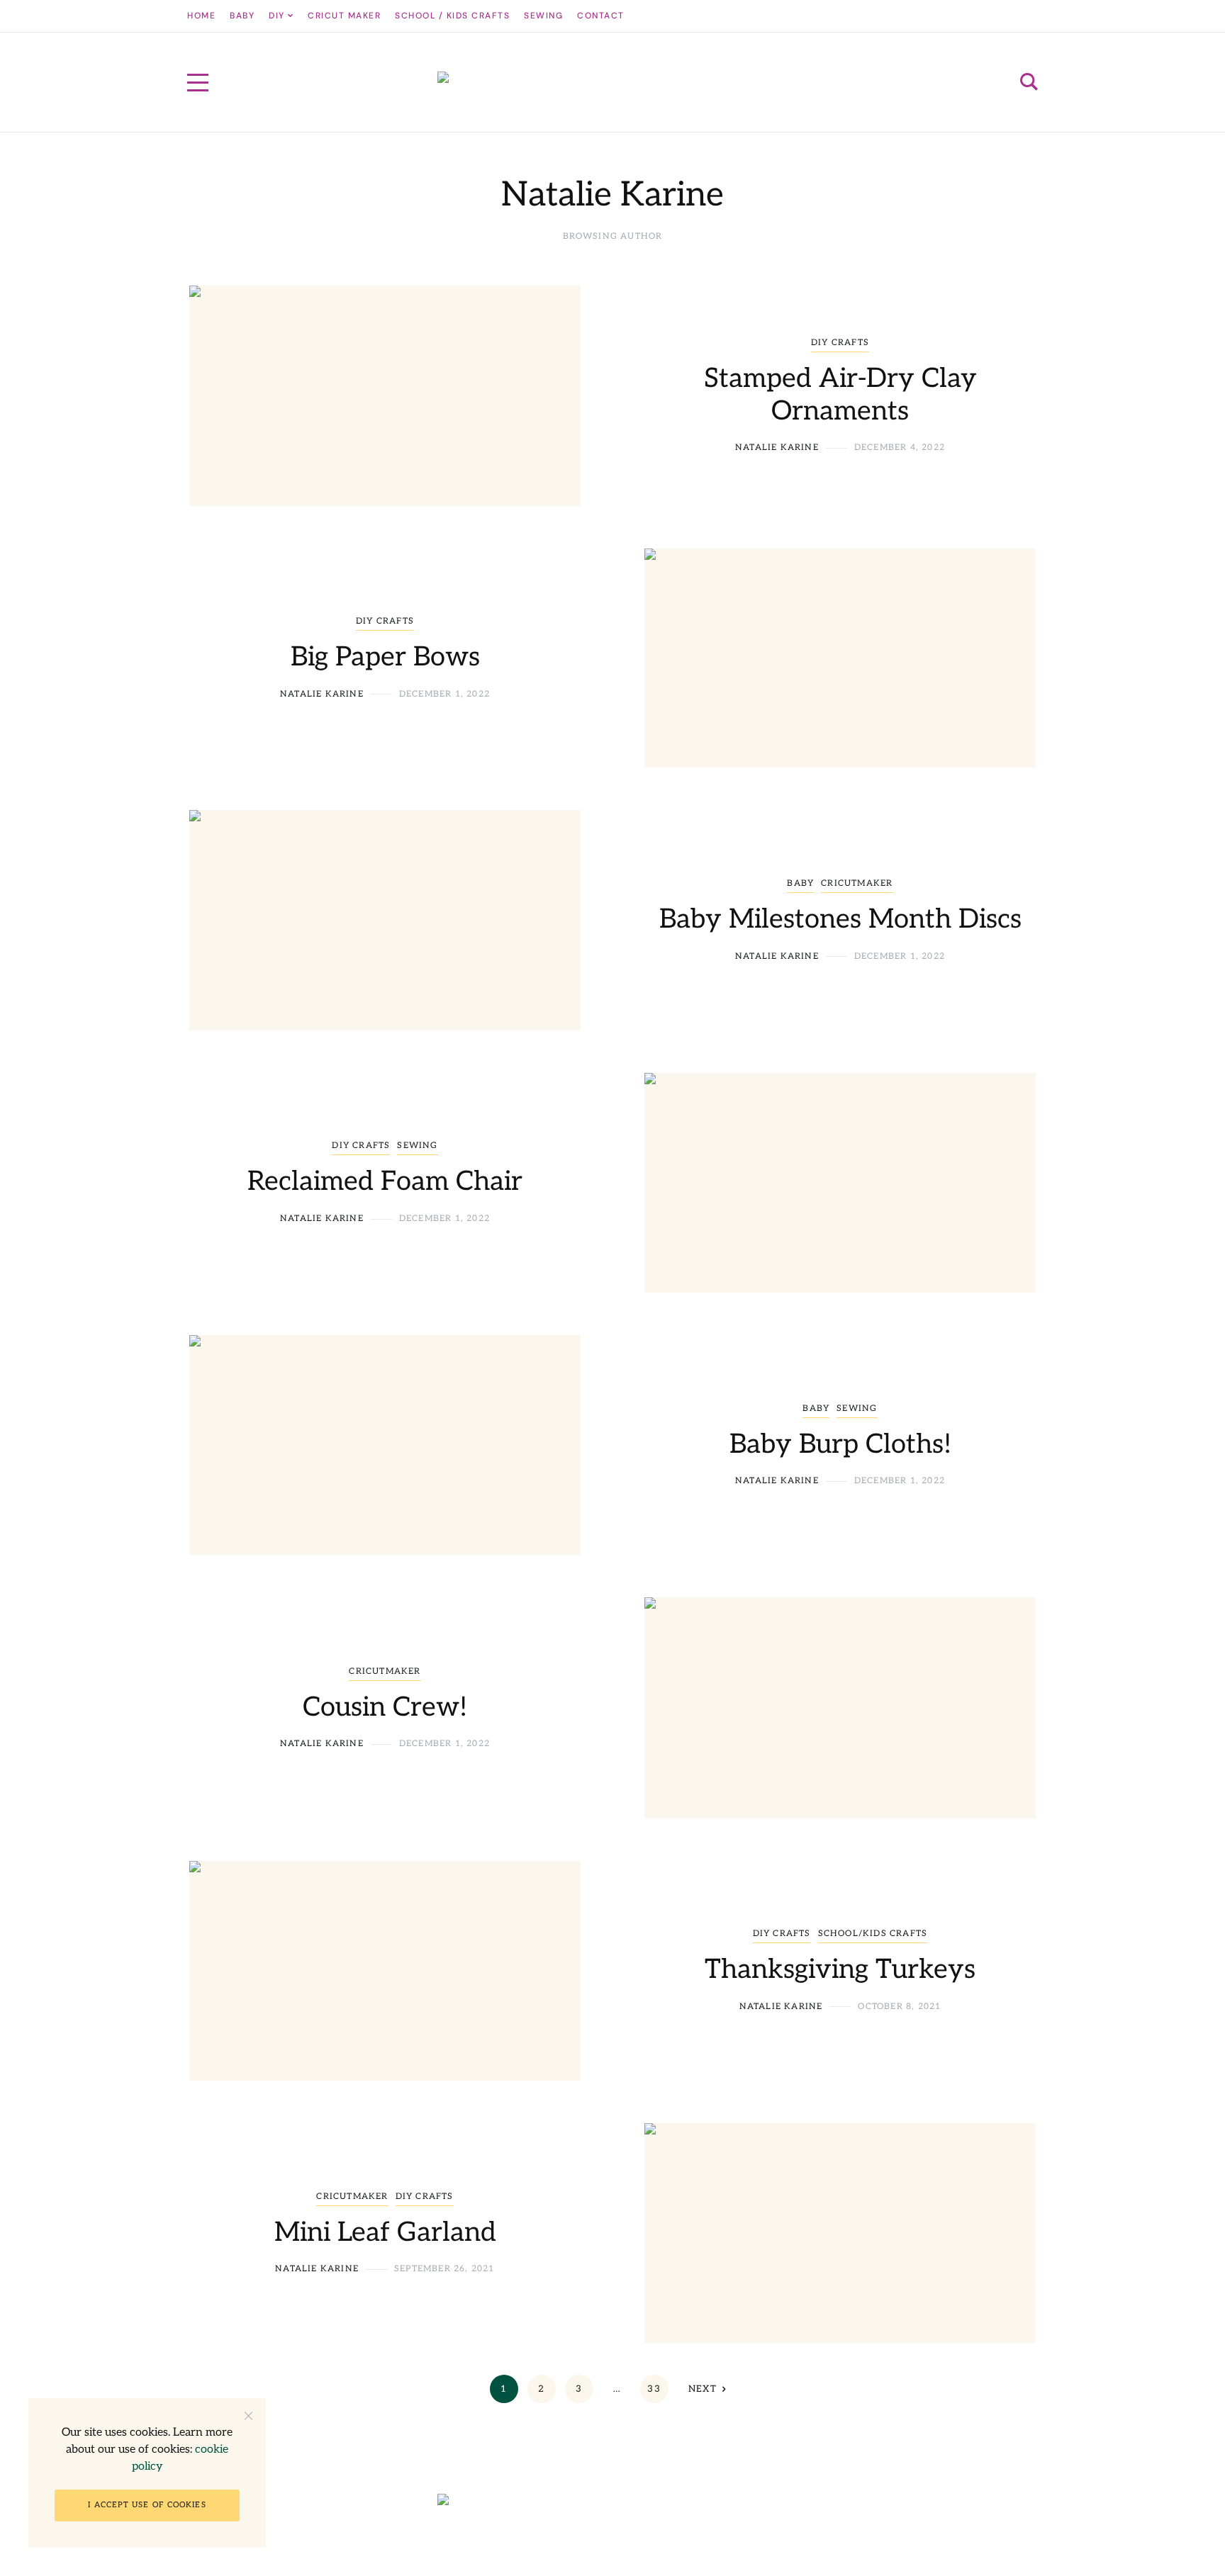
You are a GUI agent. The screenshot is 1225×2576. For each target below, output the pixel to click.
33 (654, 2389)
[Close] (248, 2415)
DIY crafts (840, 343)
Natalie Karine (777, 448)
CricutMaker (857, 883)
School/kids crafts (873, 1934)
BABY (800, 883)
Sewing (417, 1146)
